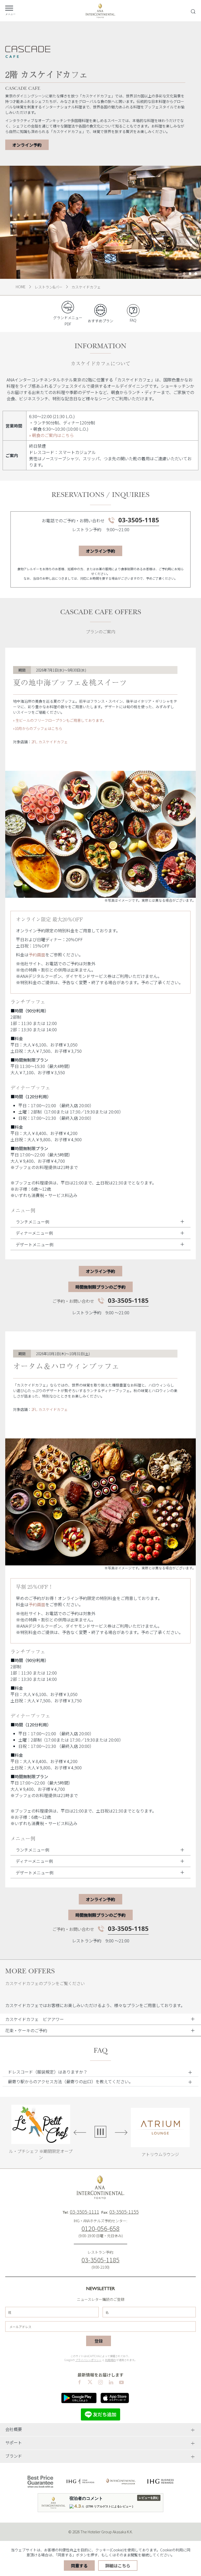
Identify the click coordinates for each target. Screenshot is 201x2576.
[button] (100, 2072)
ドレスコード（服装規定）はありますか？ (48, 2072)
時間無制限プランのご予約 (100, 1287)
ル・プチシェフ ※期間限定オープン (41, 2154)
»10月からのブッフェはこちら (38, 728)
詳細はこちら (118, 2566)
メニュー (10, 14)
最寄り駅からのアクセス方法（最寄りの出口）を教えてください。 (70, 2081)
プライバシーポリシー (88, 2360)
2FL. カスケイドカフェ (50, 742)
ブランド (14, 2456)
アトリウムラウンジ (160, 2154)
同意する (79, 2566)
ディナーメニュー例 (34, 1233)
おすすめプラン (100, 321)
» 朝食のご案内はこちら (51, 435)
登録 (99, 2341)
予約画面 (37, 955)
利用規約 (110, 2360)
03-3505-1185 (139, 520)
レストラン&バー (49, 287)
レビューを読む (149, 2498)
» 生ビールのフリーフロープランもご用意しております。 (60, 720)
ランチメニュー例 (32, 1222)
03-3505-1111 (85, 2212)
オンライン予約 (27, 145)
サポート (14, 2442)
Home (21, 287)
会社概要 (14, 2429)
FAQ (133, 320)
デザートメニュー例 (35, 1244)
